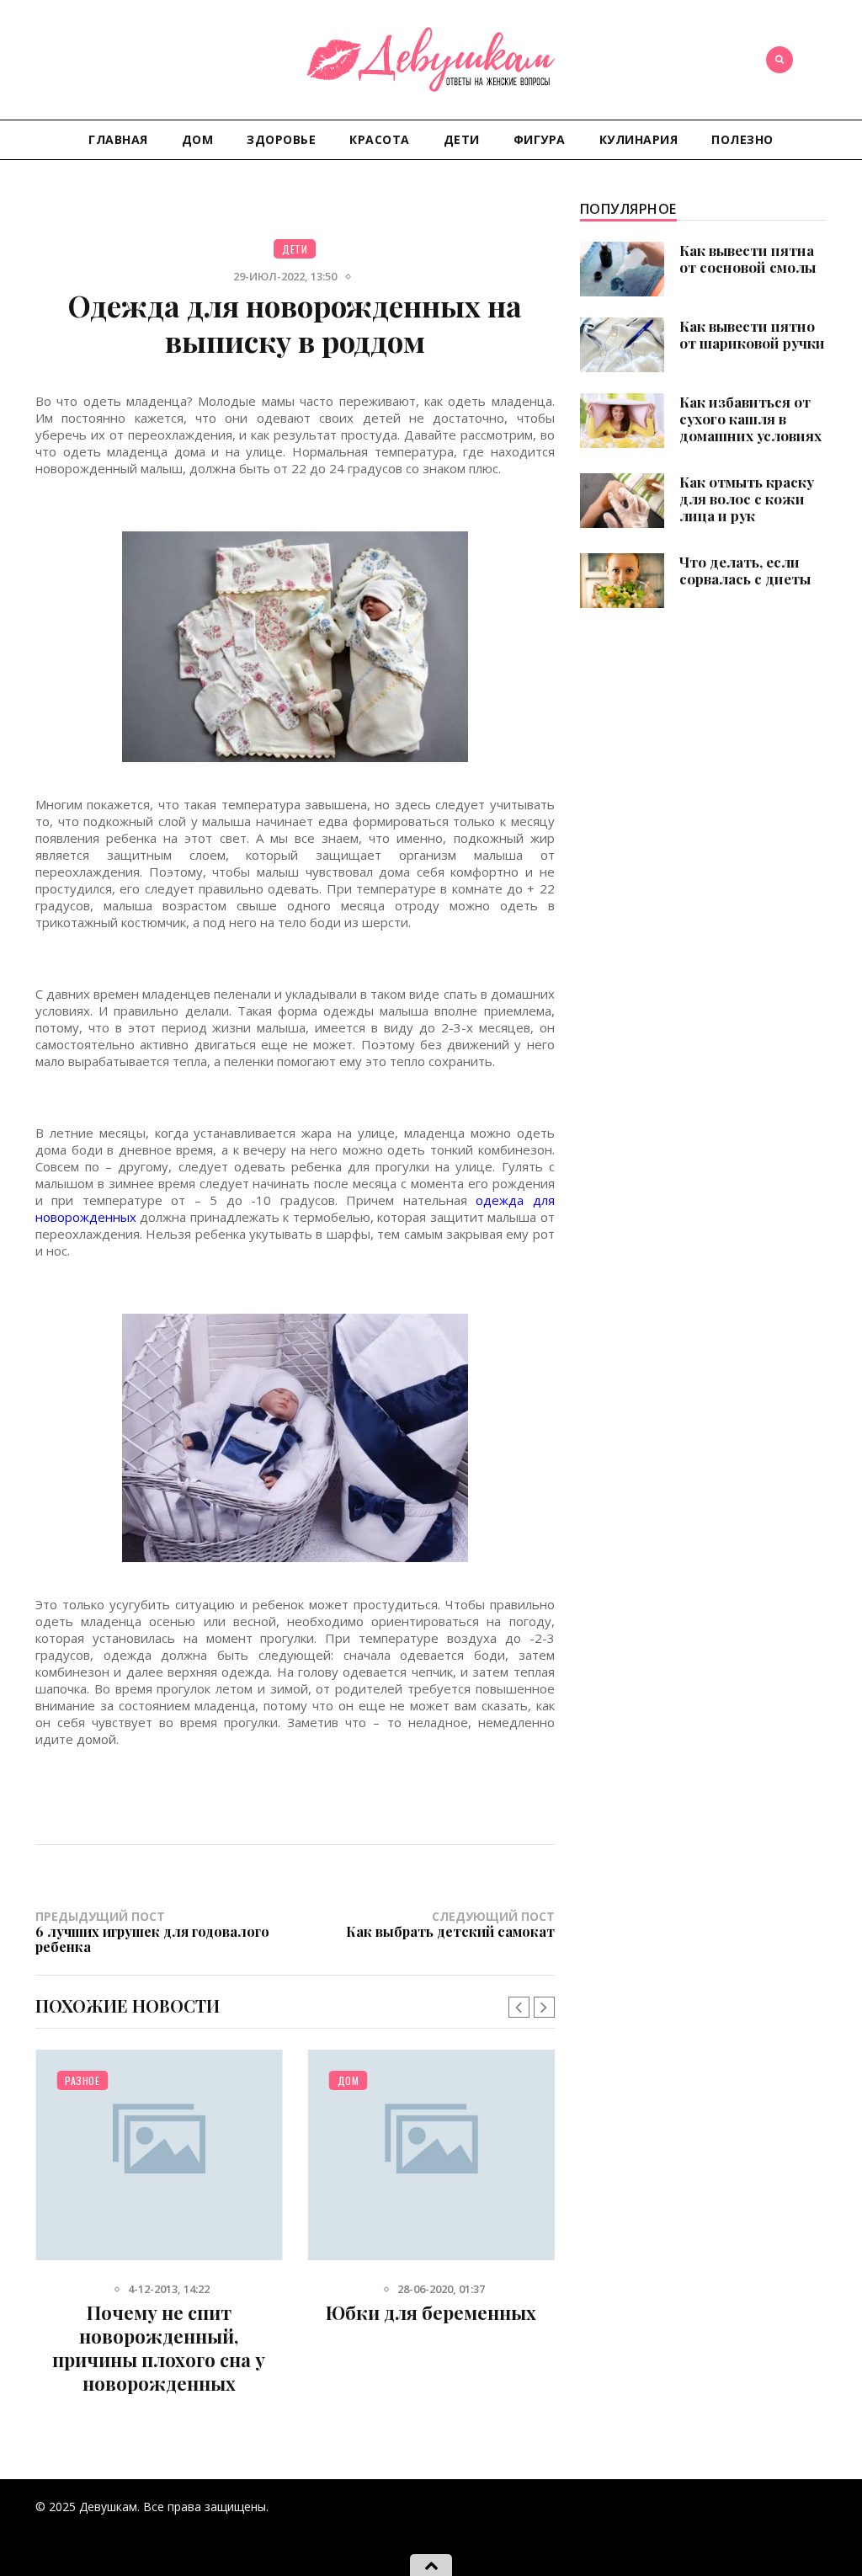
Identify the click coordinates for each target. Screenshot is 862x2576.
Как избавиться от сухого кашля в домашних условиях (750, 419)
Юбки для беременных (431, 2312)
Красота (380, 139)
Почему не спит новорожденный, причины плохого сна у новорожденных (159, 2348)
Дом (198, 139)
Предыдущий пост (152, 1931)
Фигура (540, 139)
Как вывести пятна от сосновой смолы (748, 259)
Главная (118, 139)
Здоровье (281, 139)
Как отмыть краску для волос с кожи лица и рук (747, 499)
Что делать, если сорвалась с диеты (745, 570)
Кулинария (639, 139)
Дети (462, 139)
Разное (82, 2080)
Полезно (742, 139)
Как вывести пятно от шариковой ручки (752, 334)
